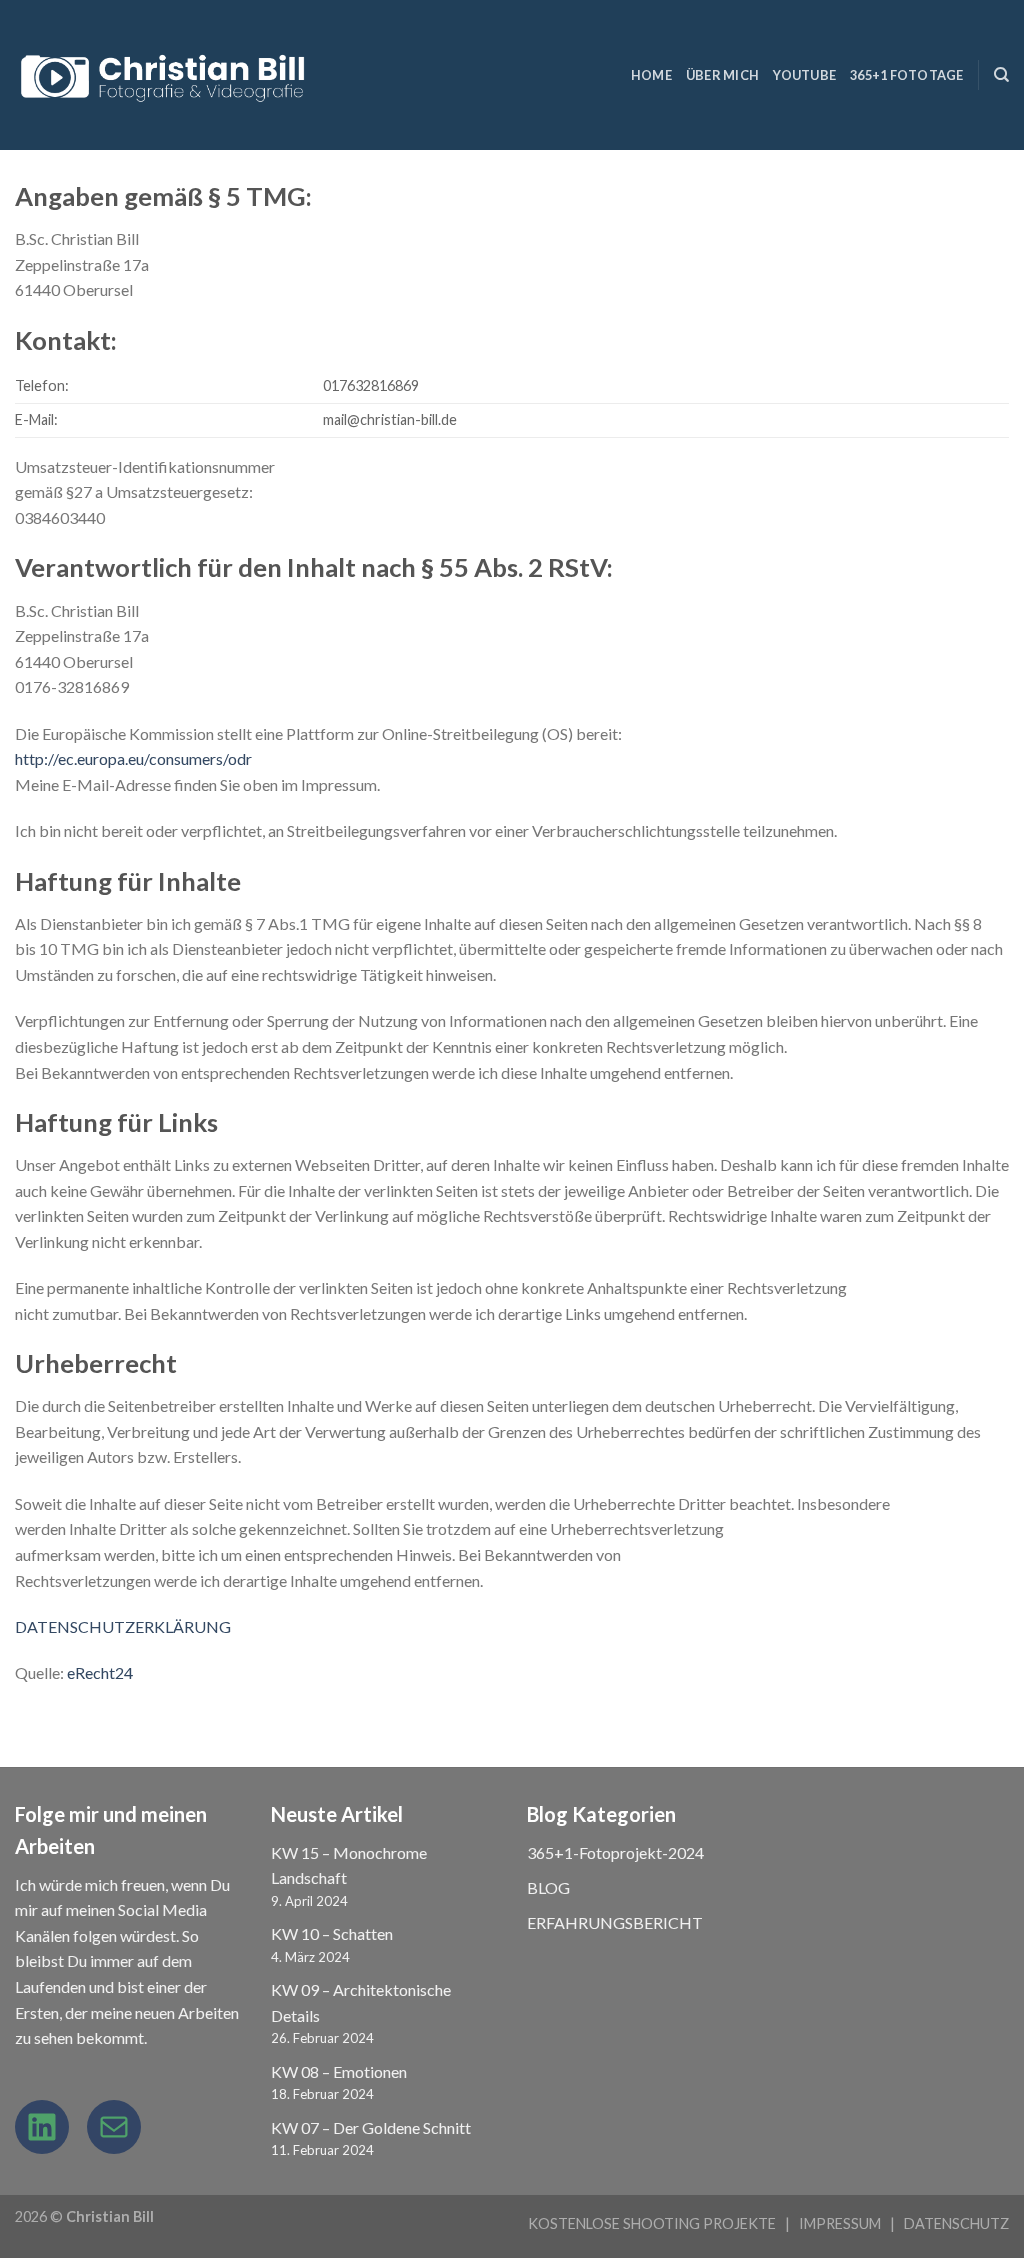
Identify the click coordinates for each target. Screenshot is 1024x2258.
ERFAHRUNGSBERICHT (615, 1922)
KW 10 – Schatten (332, 1933)
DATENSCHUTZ (956, 2223)
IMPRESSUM (840, 2223)
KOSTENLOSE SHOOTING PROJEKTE (652, 2223)
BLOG (548, 1887)
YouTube (804, 75)
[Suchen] (1001, 75)
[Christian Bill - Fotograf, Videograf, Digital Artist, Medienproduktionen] (166, 75)
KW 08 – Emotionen (339, 2071)
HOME (651, 75)
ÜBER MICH (722, 75)
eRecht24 (100, 1672)
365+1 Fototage (907, 75)
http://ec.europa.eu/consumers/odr (133, 758)
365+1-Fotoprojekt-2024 (615, 1852)
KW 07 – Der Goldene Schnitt (371, 2127)
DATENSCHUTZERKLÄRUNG (123, 1626)
